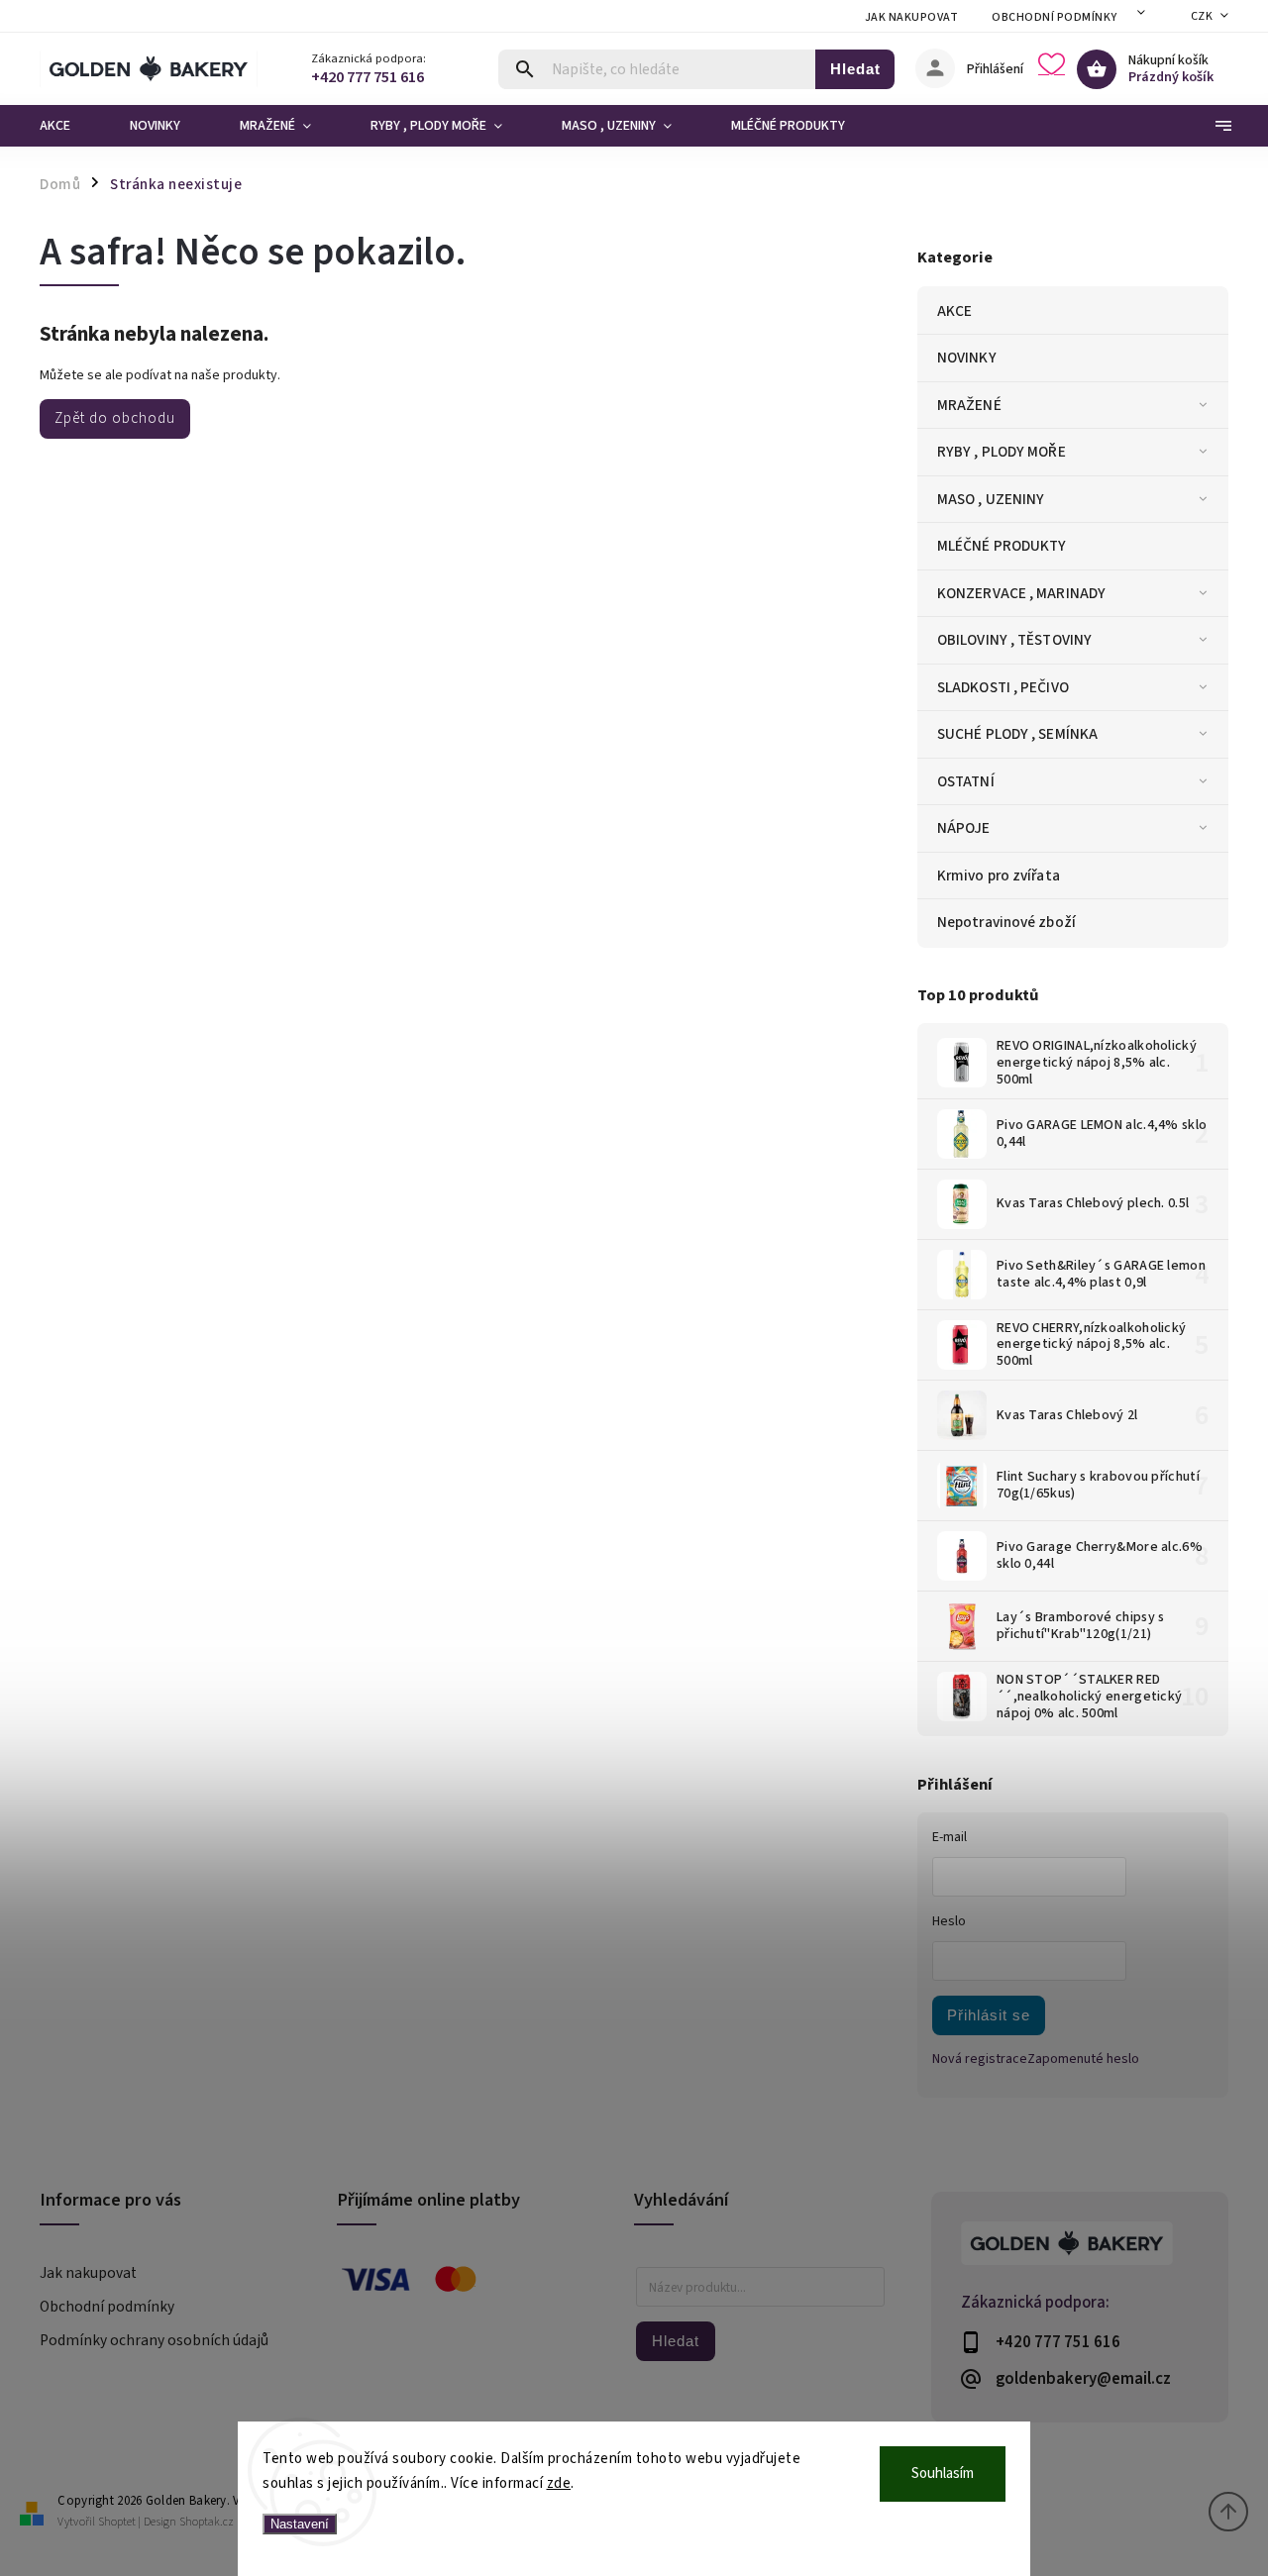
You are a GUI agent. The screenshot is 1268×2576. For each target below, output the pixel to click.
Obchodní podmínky (1055, 17)
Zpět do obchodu (115, 418)
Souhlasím (943, 2473)
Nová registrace (980, 2059)
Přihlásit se (989, 2015)
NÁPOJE (964, 828)
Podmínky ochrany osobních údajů (154, 2340)
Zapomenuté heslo (1083, 2059)
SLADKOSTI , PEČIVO (1003, 687)
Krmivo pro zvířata (999, 876)
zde (559, 2483)
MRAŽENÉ (969, 405)
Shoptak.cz (207, 2522)
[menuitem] (70, 126)
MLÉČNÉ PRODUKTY (1002, 546)
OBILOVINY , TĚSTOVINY (1014, 640)
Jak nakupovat (912, 17)
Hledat (855, 69)
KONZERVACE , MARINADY (1021, 593)
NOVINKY (967, 358)
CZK (1202, 16)
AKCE (954, 311)
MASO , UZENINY (991, 499)
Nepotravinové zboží (1006, 922)
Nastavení (300, 2524)
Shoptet (117, 2522)
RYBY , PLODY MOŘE (1002, 452)
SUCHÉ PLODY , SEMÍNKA (1017, 734)
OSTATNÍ (966, 781)
